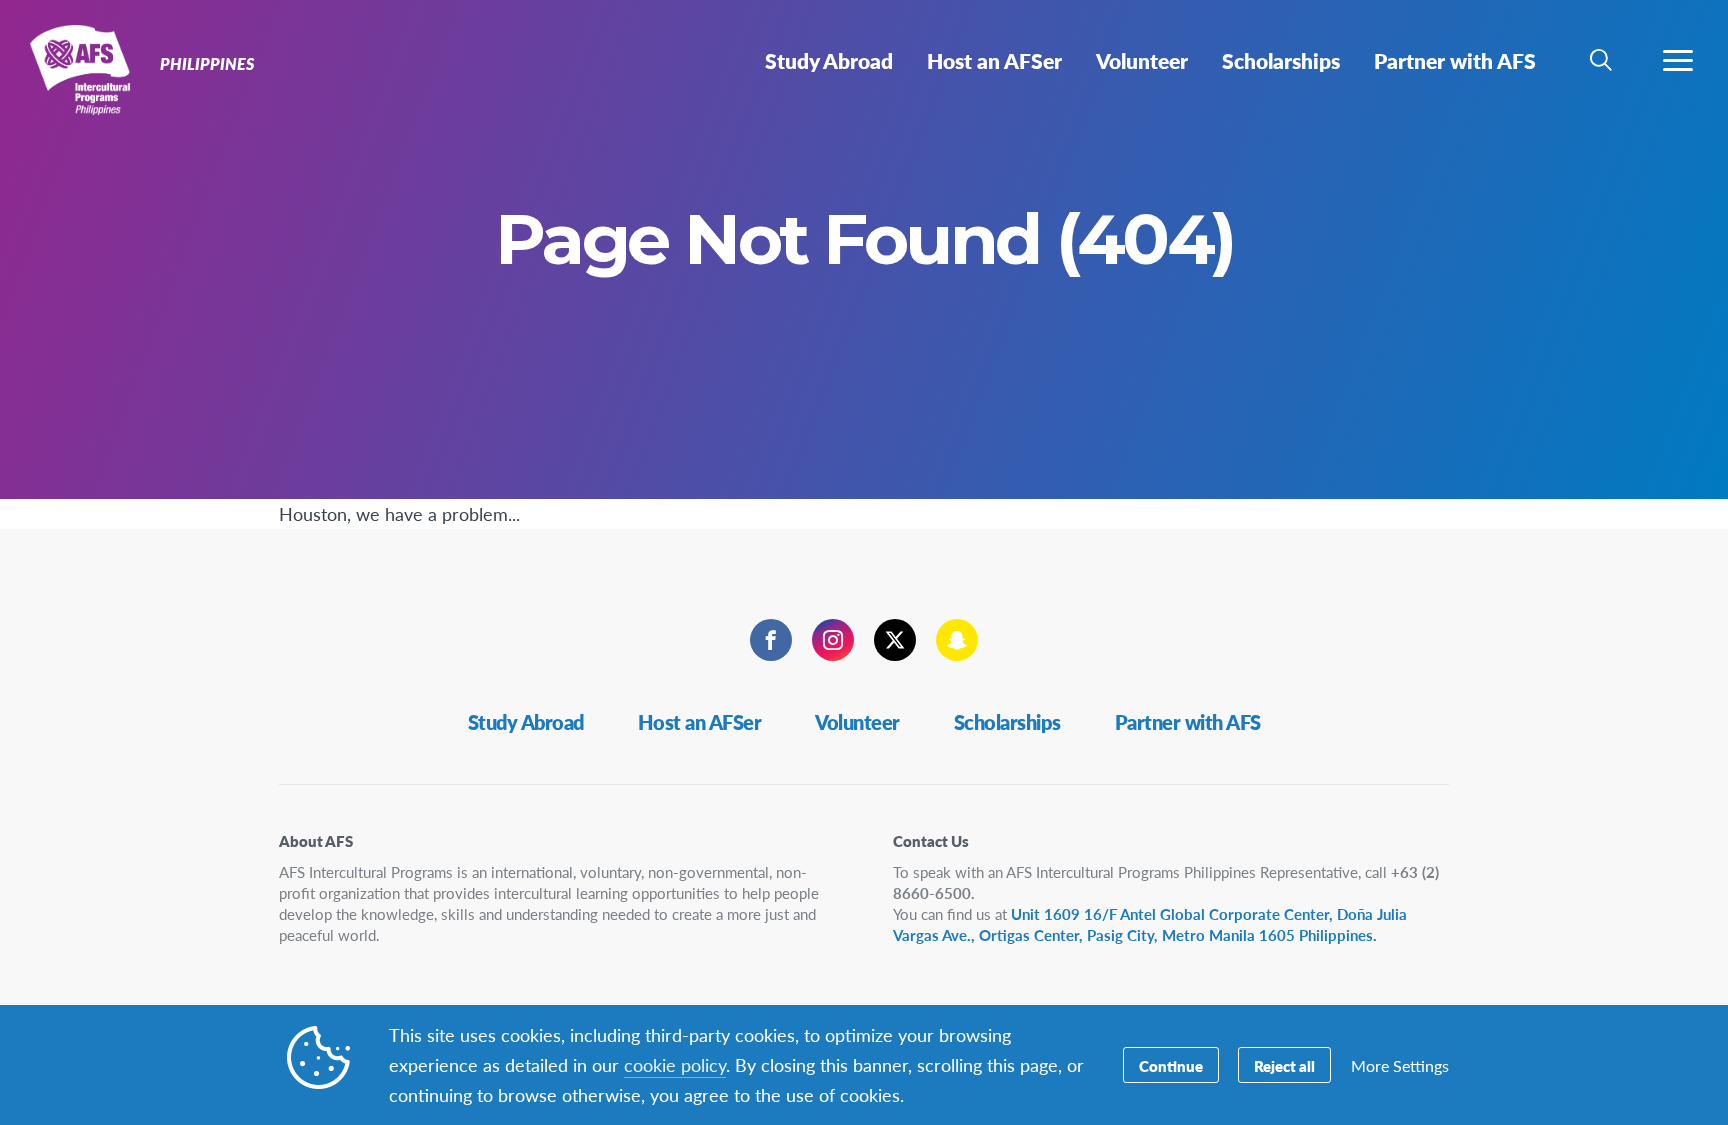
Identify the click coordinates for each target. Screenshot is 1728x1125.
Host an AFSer (700, 722)
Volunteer (857, 722)
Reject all (1284, 1065)
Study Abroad (526, 722)
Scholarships (1007, 722)
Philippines (87, 68)
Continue (1171, 1065)
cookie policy (675, 1064)
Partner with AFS (1188, 722)
